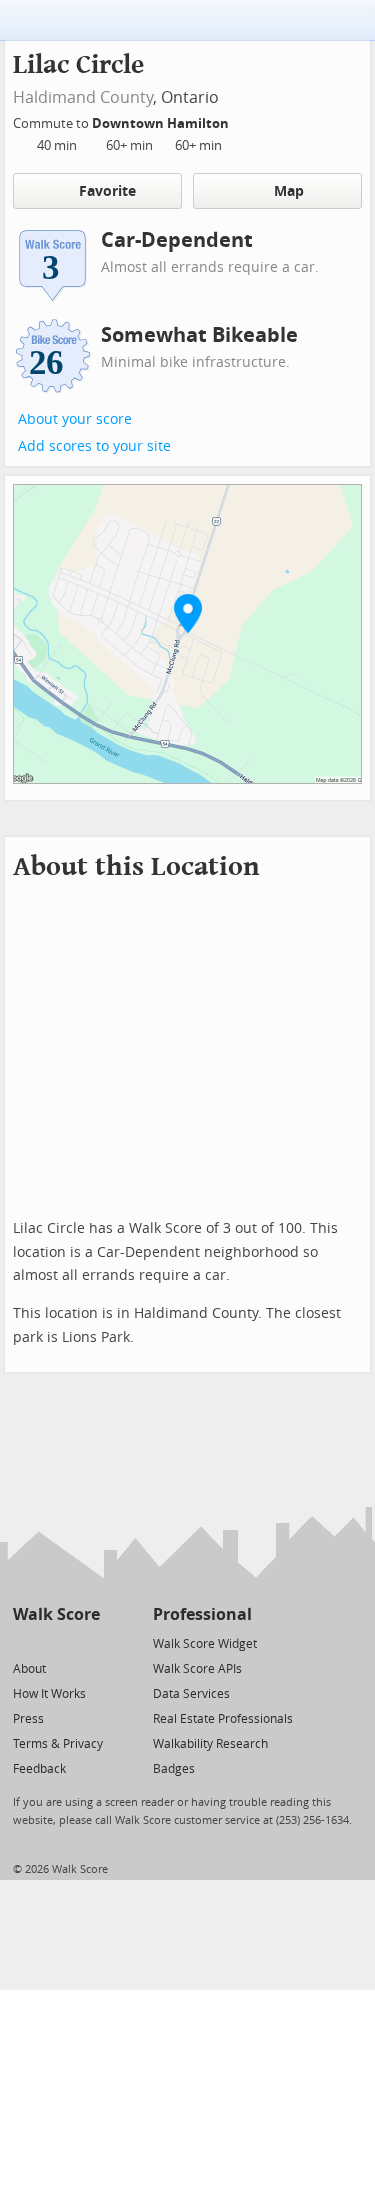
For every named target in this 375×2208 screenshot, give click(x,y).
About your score (75, 419)
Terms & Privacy (58, 1744)
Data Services (191, 1694)
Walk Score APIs (197, 1669)
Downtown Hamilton (162, 123)
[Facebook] (55, 1642)
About (29, 1669)
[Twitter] (24, 1642)
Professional (202, 1614)
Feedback (39, 1769)
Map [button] (289, 191)
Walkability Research (210, 1744)
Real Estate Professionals (223, 1719)
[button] (188, 613)
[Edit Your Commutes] (242, 120)
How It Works (49, 1694)
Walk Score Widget (205, 1644)
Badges (174, 1769)
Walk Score (56, 1614)
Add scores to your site (94, 446)
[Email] (86, 1642)
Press (28, 1719)
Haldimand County (83, 97)
